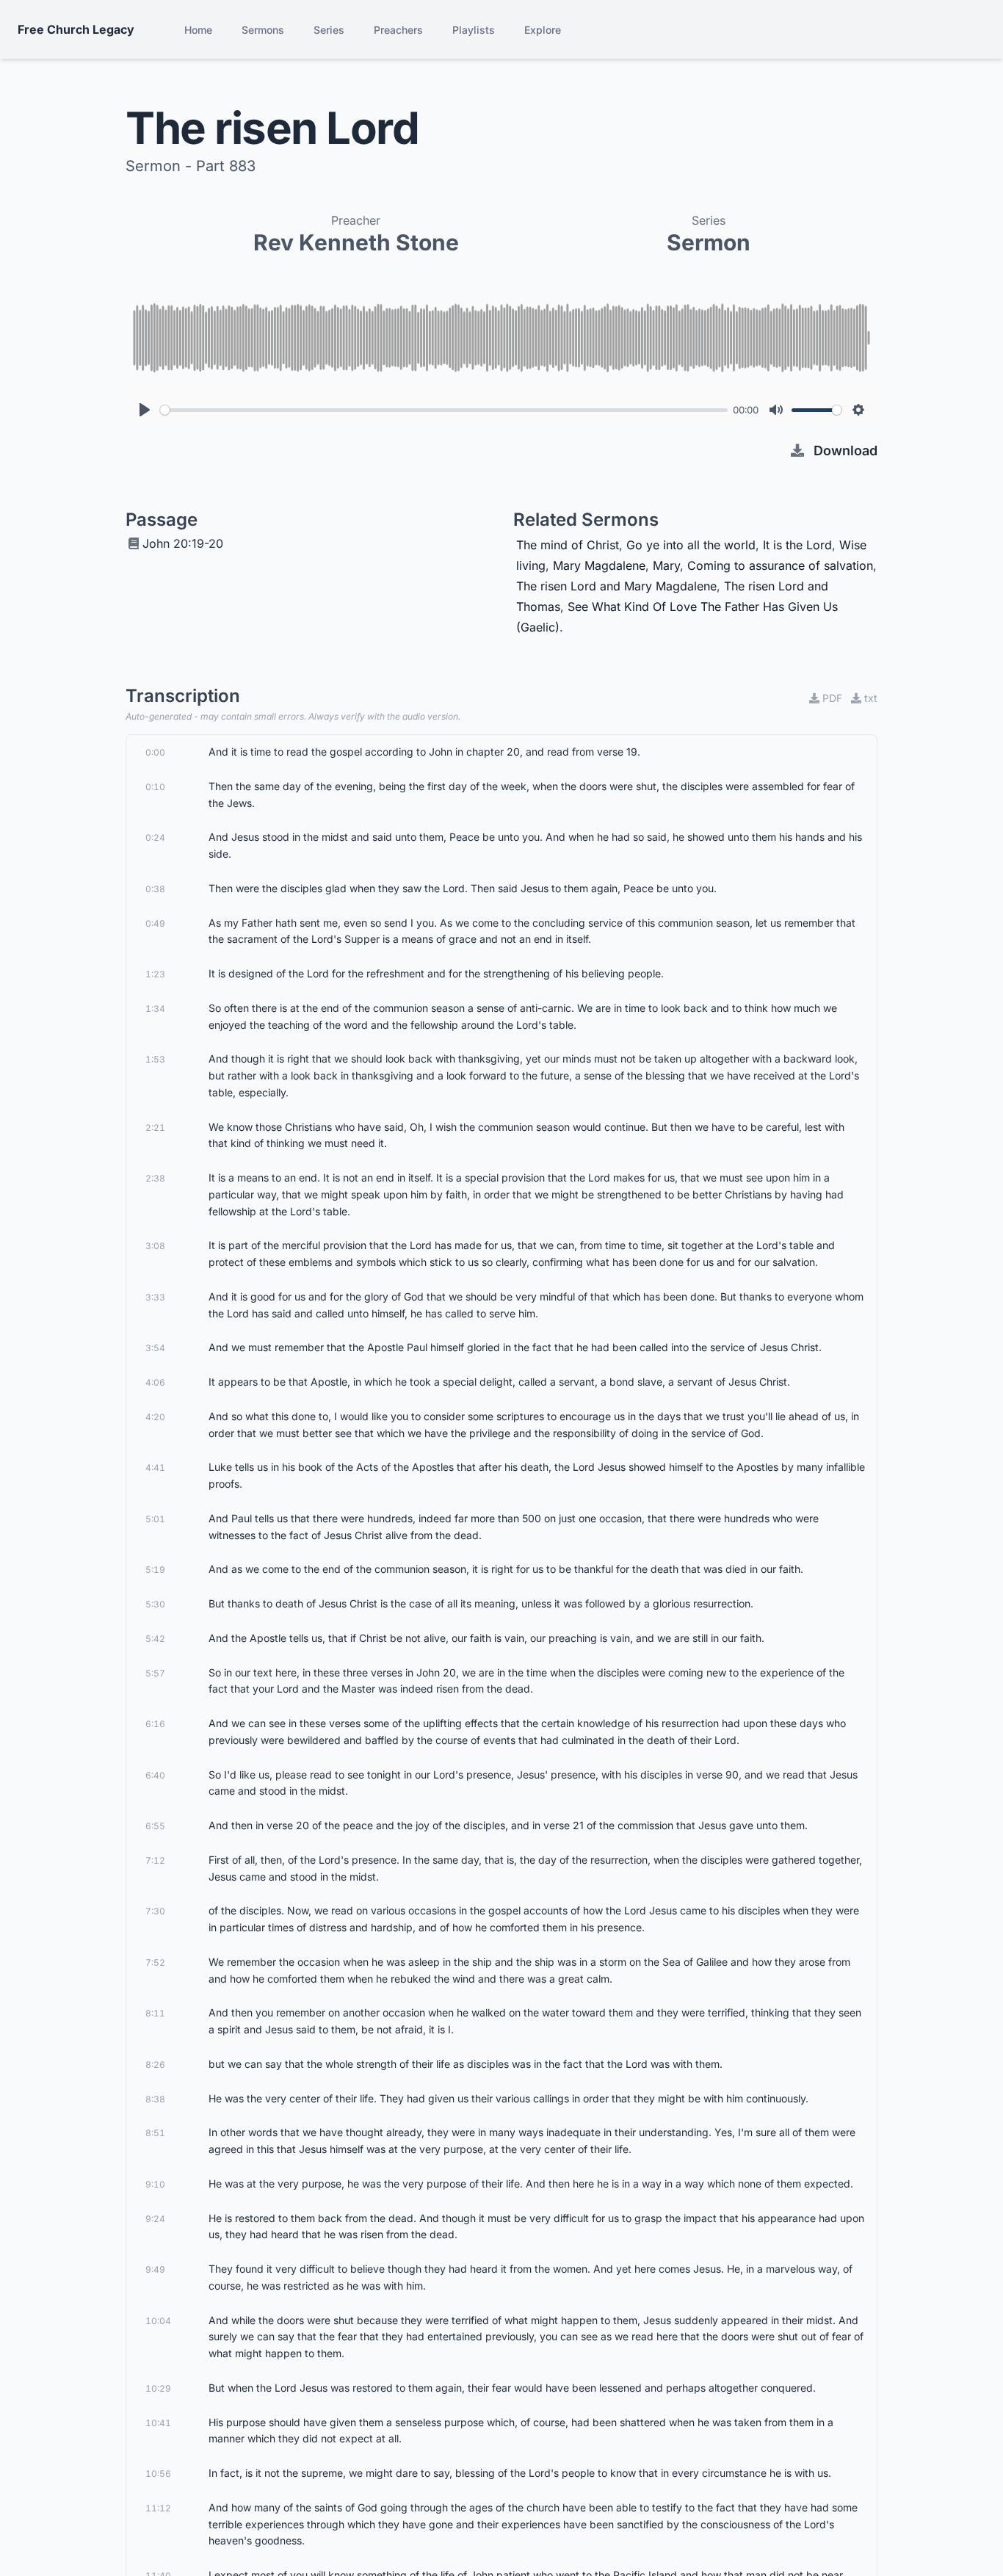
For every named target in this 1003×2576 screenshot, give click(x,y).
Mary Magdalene (599, 565)
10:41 (158, 2423)
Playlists (474, 30)
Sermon (709, 242)
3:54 (155, 1348)
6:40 (155, 1775)
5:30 (155, 1604)
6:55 (155, 1826)
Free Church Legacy (76, 29)
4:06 (155, 1382)
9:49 (155, 2269)
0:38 (155, 889)
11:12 (158, 2508)
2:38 (155, 1178)
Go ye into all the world (691, 545)
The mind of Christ (568, 545)
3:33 (155, 1297)
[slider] (444, 410)
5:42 (155, 1639)
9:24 (155, 2219)
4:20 (155, 1417)
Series (329, 30)
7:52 (155, 1962)
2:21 (155, 1128)
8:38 (155, 2099)
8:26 (155, 2065)
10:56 (158, 2474)
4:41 (155, 1468)
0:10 (155, 787)
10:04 (158, 2321)
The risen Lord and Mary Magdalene (616, 586)
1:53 (155, 1059)
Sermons (263, 30)
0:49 (155, 923)
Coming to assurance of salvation (780, 565)
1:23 (155, 974)
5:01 (155, 1519)
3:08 (155, 1246)
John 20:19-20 (183, 543)
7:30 (155, 1911)
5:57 (155, 1673)
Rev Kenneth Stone (356, 242)
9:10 (155, 2184)
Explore (543, 30)
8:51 (155, 2133)
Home (198, 30)
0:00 (155, 752)
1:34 (155, 1009)
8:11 (155, 2013)
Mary (666, 565)
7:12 (155, 1860)
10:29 (158, 2388)
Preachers (398, 30)
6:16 (155, 1724)
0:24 (155, 837)
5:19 (155, 1570)
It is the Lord (797, 545)
